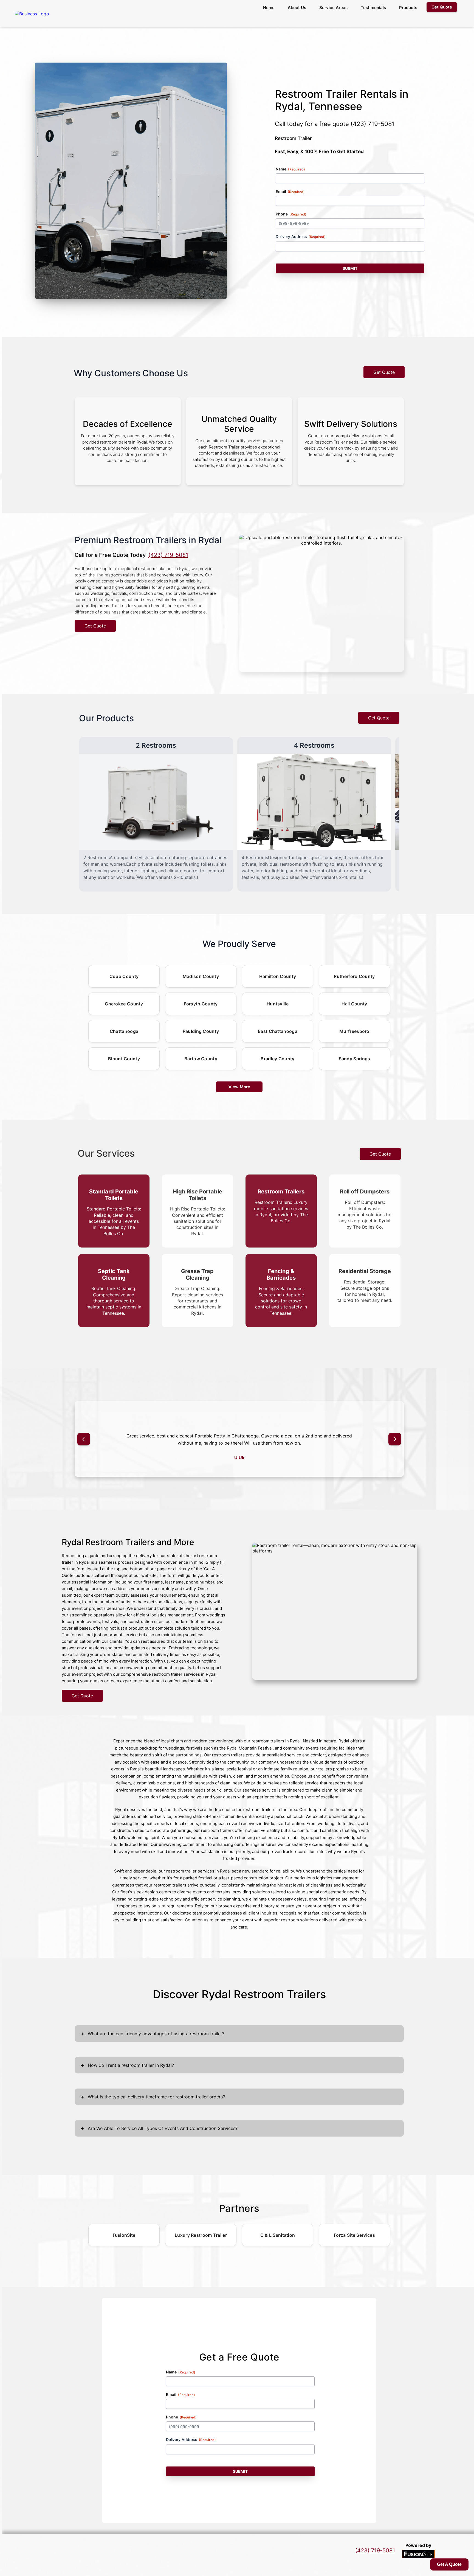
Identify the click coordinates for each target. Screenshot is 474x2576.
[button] (84, 1439)
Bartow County (201, 1059)
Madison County (201, 976)
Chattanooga (124, 1031)
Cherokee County (124, 1004)
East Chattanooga (278, 1031)
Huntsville (278, 1004)
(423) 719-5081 (373, 124)
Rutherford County (354, 976)
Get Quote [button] (442, 7)
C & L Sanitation (278, 2235)
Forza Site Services (354, 2235)
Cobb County (124, 976)
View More (239, 1087)
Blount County (124, 1059)
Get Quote (384, 372)
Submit (350, 268)
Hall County (354, 1004)
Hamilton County (278, 976)
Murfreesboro (354, 1031)
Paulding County (201, 1031)
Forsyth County (201, 1004)
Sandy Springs (355, 1059)
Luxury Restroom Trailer (201, 2235)
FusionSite (124, 2235)
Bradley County (277, 1059)
